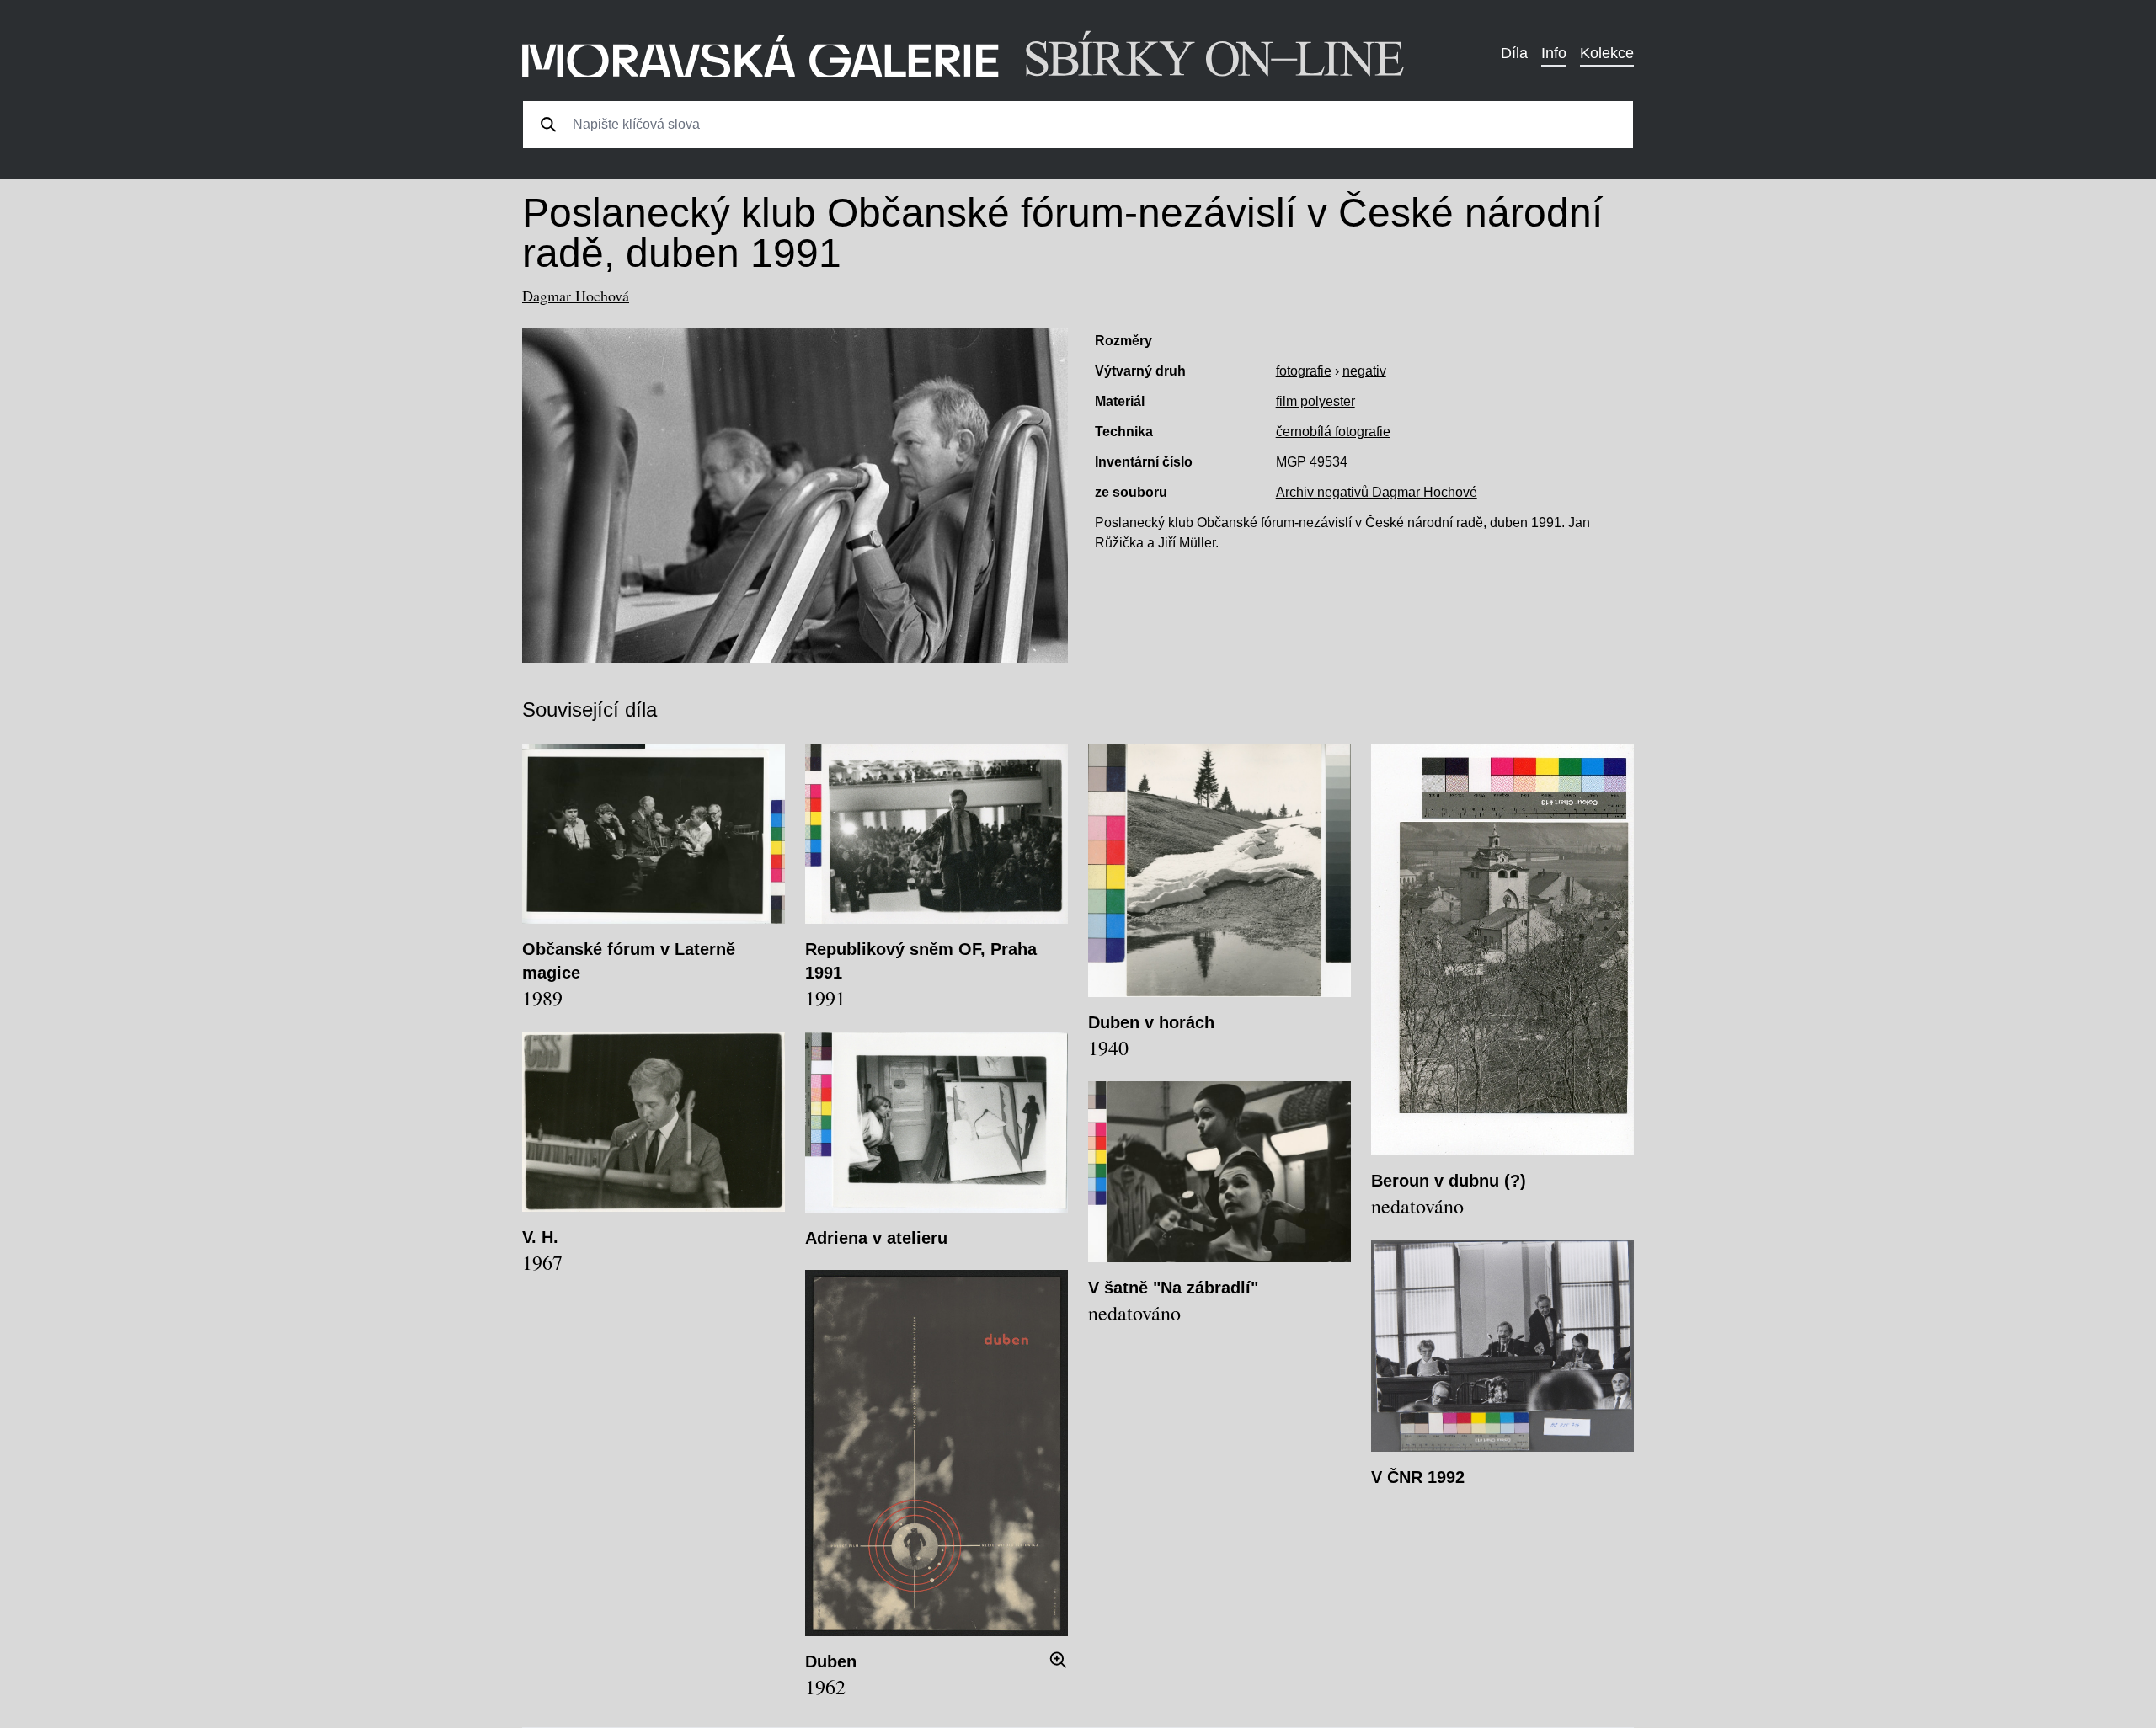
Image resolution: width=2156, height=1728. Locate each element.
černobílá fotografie (1333, 432)
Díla (1514, 53)
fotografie (1304, 371)
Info (1554, 53)
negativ (1364, 371)
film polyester (1315, 401)
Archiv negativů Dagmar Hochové (1377, 492)
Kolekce (1607, 53)
